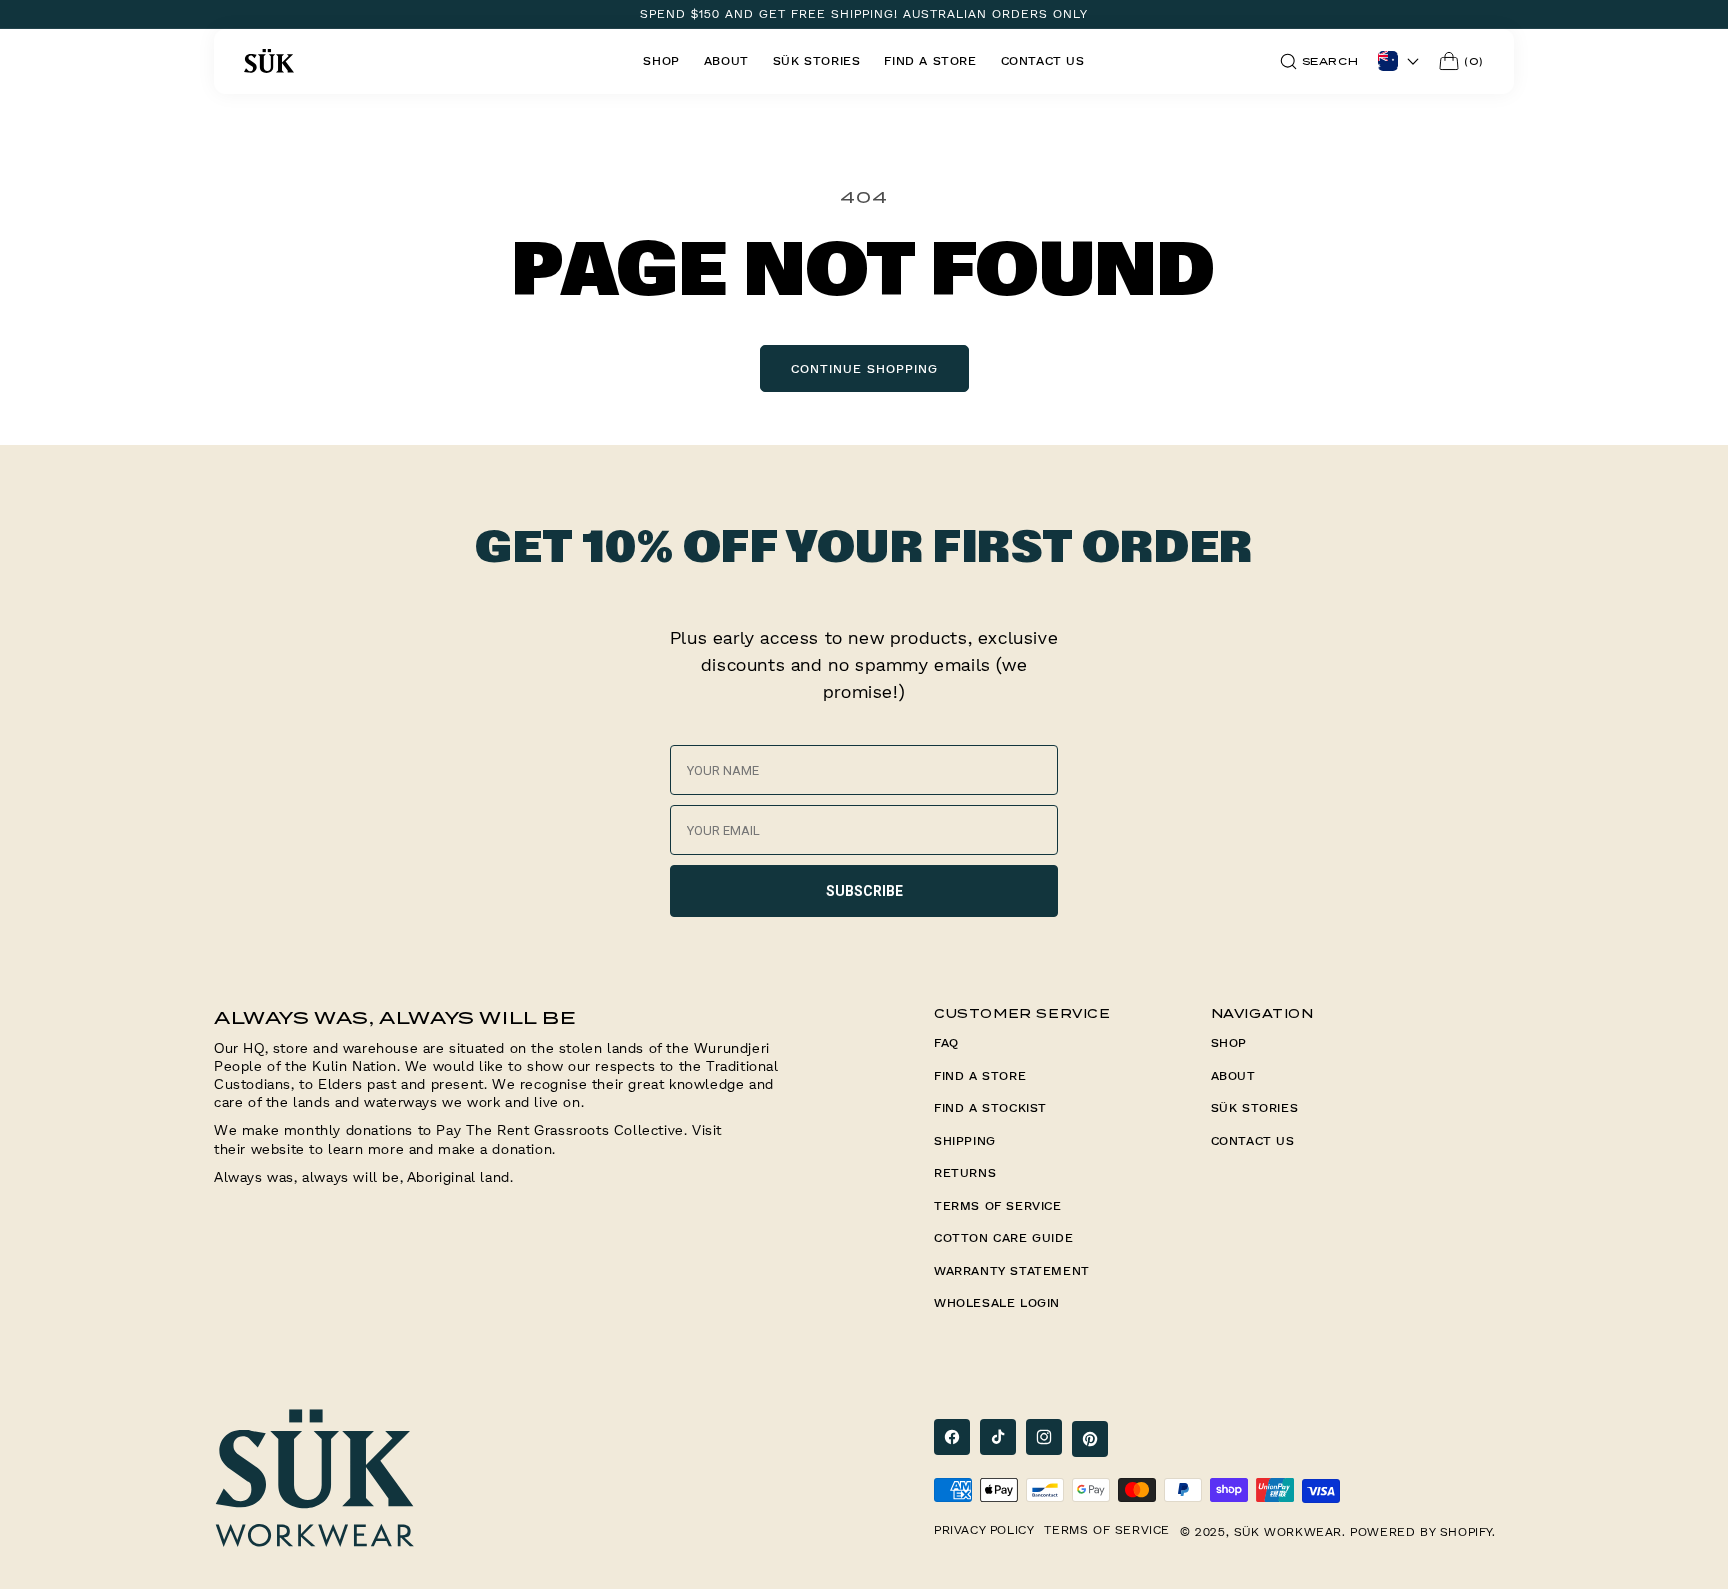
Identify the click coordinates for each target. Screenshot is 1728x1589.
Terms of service (1107, 1529)
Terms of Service (998, 1205)
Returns (965, 1172)
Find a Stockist (990, 1107)
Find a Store (980, 1075)
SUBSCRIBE (864, 891)
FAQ (946, 1042)
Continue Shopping (864, 368)
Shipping (965, 1140)
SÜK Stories (1255, 1107)
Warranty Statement (1012, 1270)
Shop (1229, 1042)
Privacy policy (984, 1529)
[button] (1319, 61)
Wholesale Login (997, 1302)
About (1233, 1075)
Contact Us (1253, 1140)
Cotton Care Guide (1003, 1237)
